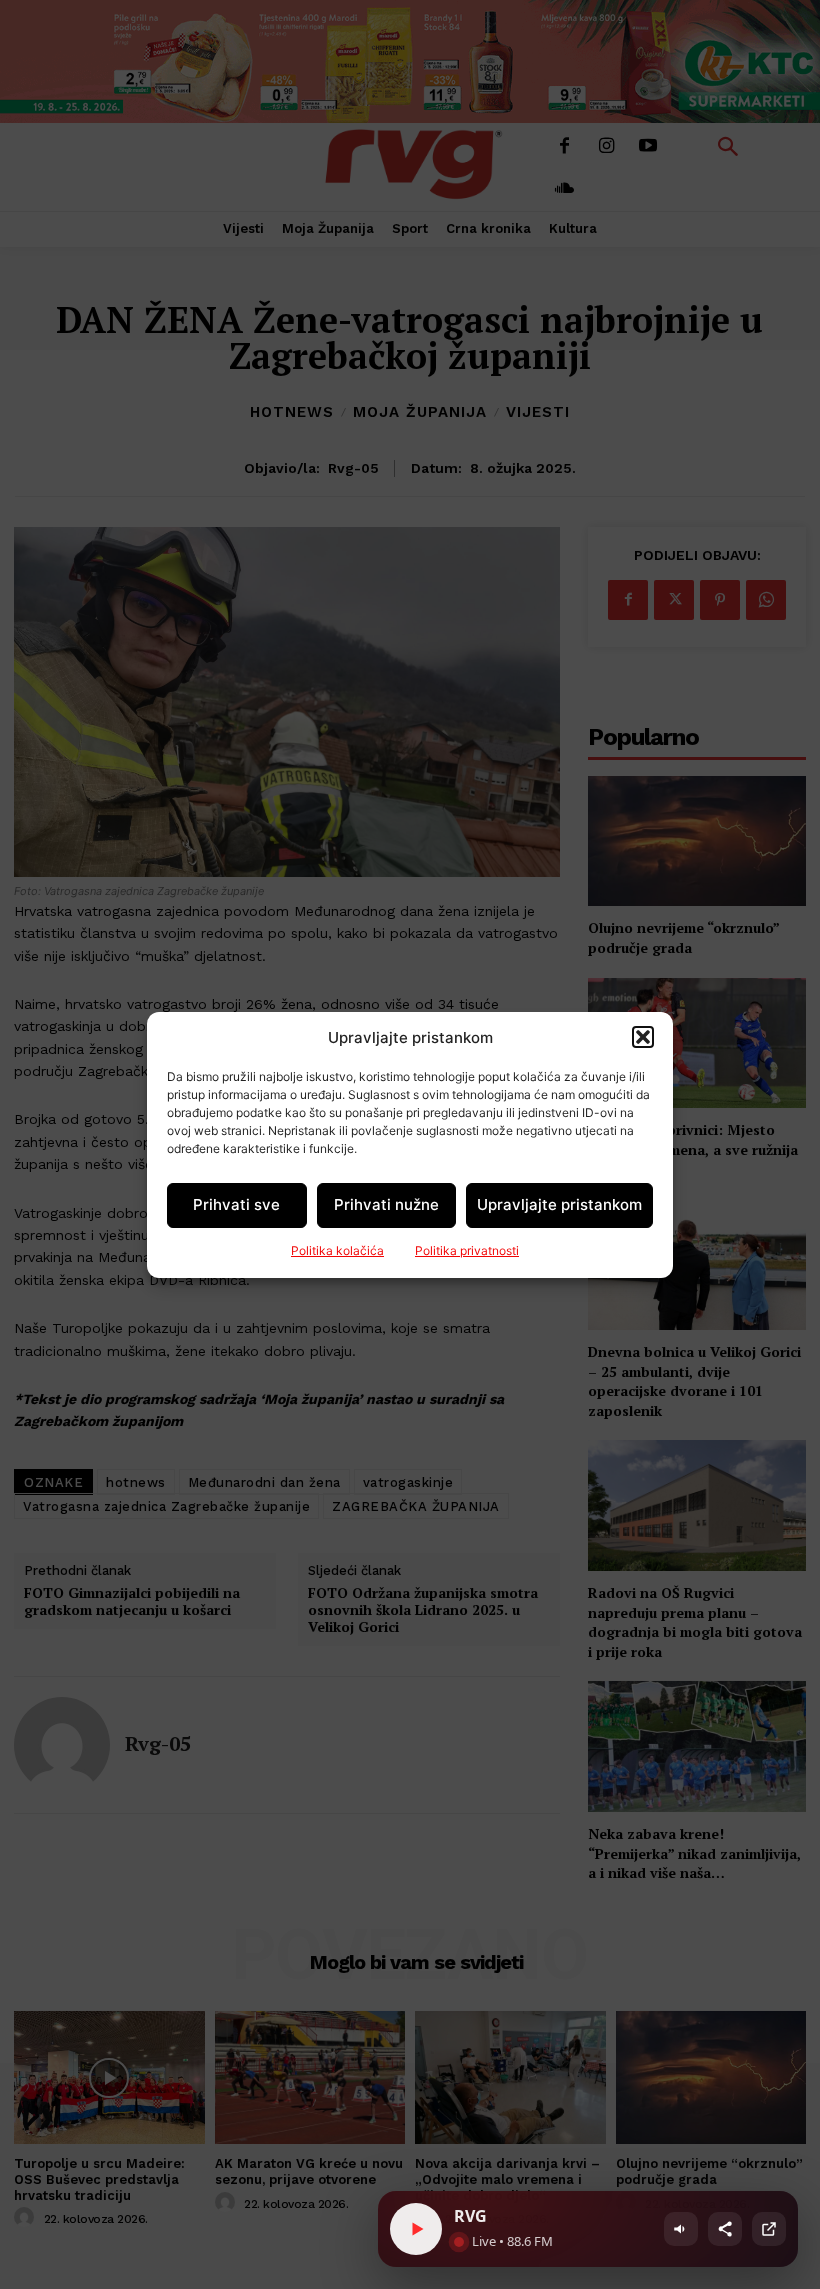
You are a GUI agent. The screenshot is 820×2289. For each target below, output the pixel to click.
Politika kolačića (337, 1250)
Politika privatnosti (467, 1250)
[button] (643, 1037)
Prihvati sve (236, 1204)
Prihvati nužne (386, 1204)
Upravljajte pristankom (559, 1204)
